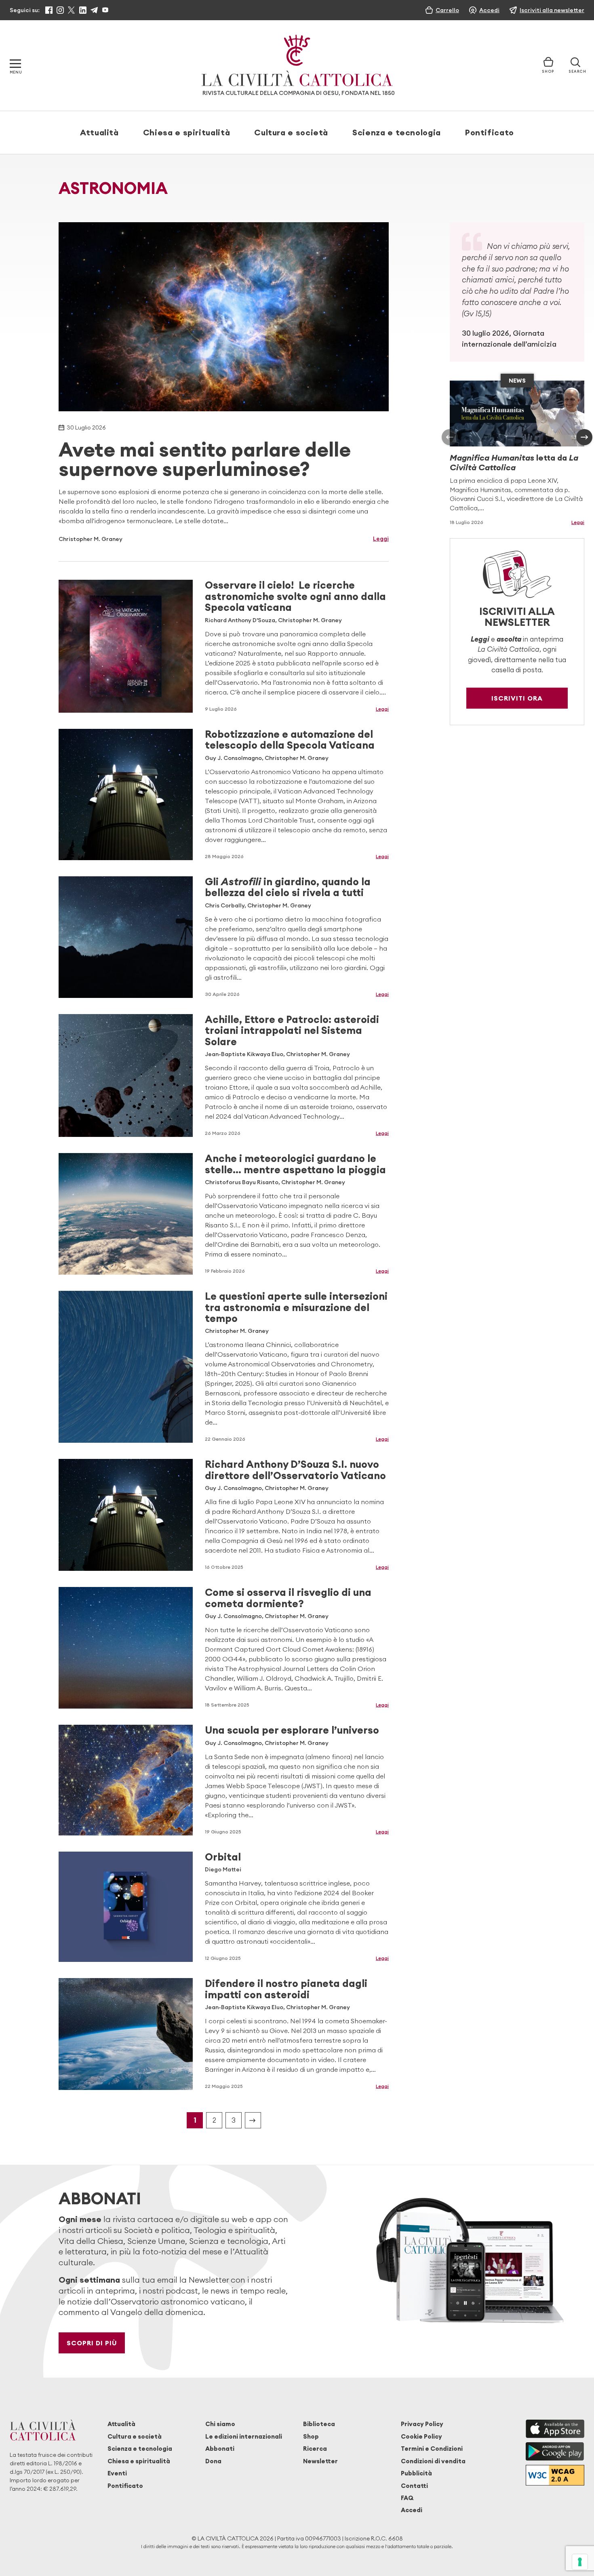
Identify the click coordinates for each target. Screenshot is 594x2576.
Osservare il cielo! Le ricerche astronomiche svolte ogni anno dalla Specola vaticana (295, 596)
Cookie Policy (421, 2436)
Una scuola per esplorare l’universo (292, 1730)
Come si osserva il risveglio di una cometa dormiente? (288, 1598)
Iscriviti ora (517, 698)
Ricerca (315, 2449)
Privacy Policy (422, 2424)
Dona (213, 2461)
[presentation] (450, 437)
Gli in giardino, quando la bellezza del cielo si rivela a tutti (288, 887)
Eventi (117, 2473)
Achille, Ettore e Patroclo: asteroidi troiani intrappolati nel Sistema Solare (292, 1030)
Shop (311, 2436)
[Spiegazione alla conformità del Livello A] (555, 2475)
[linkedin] (83, 10)
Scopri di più (92, 2343)
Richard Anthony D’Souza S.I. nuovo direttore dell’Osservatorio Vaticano (295, 1470)
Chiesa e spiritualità (186, 132)
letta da (514, 462)
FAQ (407, 2498)
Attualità (99, 132)
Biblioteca (319, 2424)
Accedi (412, 2510)
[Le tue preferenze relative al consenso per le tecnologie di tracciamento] (580, 2562)
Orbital (223, 1857)
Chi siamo (220, 2424)
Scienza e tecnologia (397, 132)
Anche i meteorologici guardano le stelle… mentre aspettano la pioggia (295, 1164)
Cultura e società (291, 132)
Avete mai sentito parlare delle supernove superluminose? (205, 459)
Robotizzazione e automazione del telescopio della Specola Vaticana (290, 740)
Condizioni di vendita (433, 2461)
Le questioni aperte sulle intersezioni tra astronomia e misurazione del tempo (296, 1307)
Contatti (414, 2486)
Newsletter (320, 2461)
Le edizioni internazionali (244, 2436)
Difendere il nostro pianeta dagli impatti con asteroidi (286, 1989)
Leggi (381, 539)
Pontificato (490, 132)
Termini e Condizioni (432, 2449)
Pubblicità (416, 2473)
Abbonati (220, 2449)
